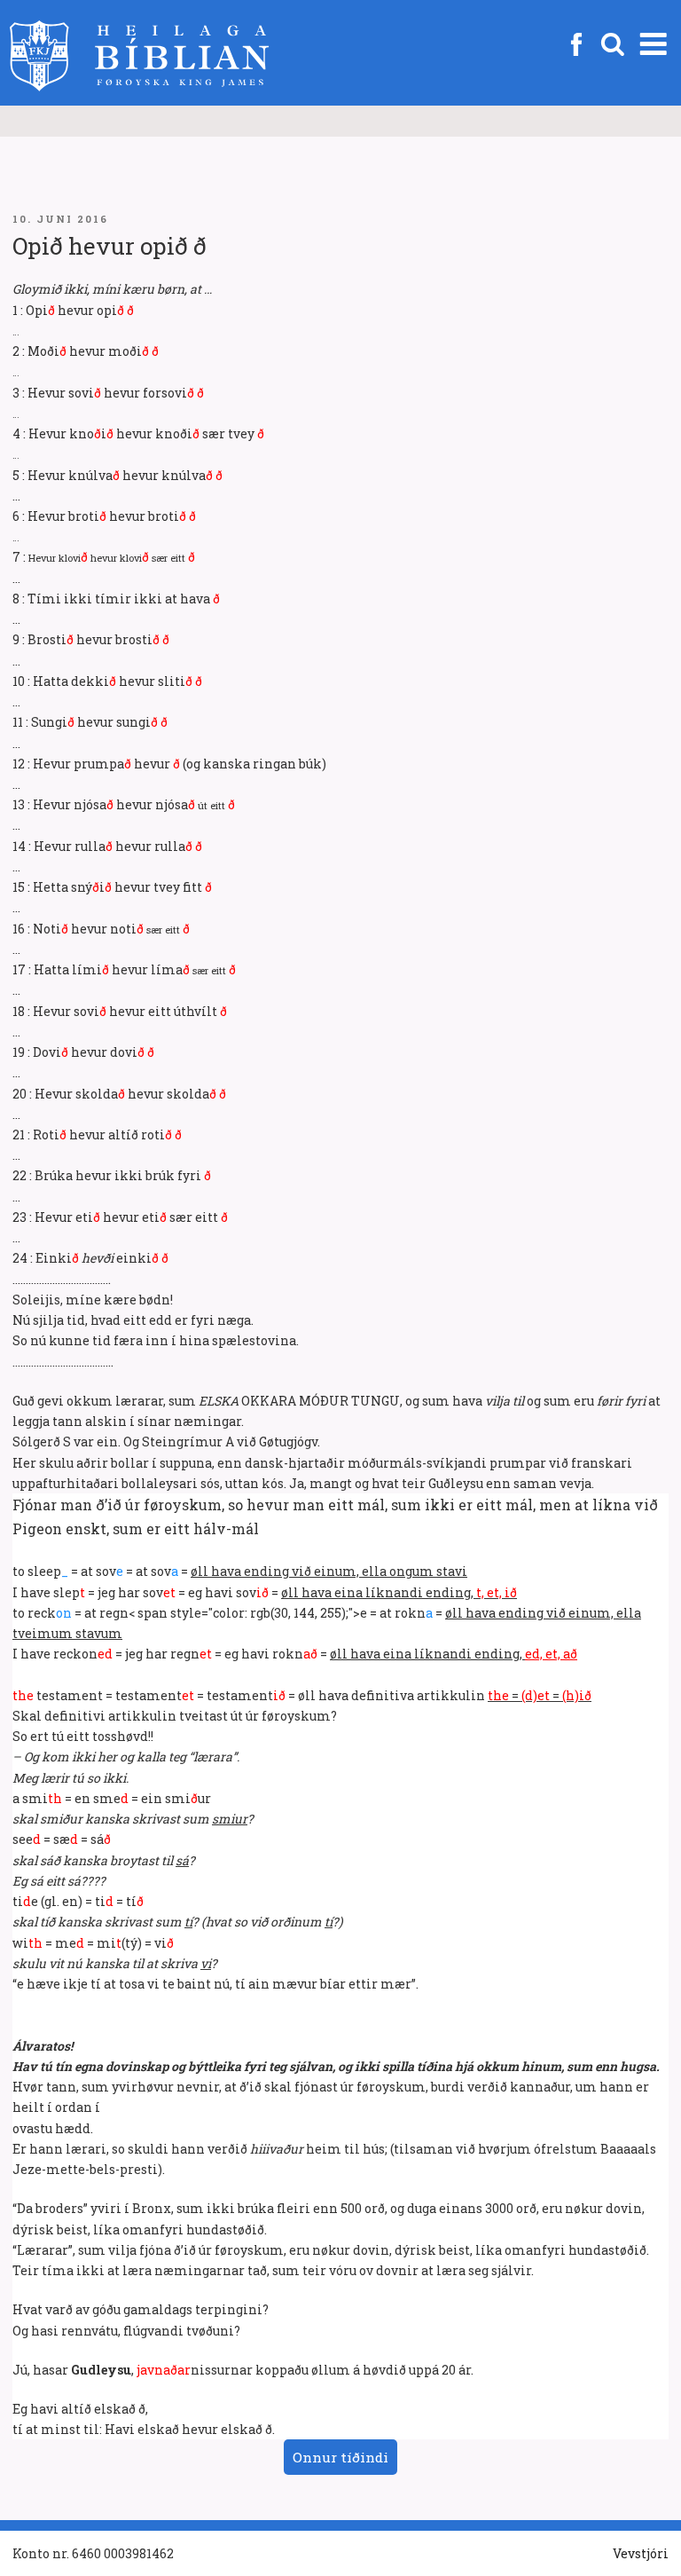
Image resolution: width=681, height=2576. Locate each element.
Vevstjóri (641, 2553)
